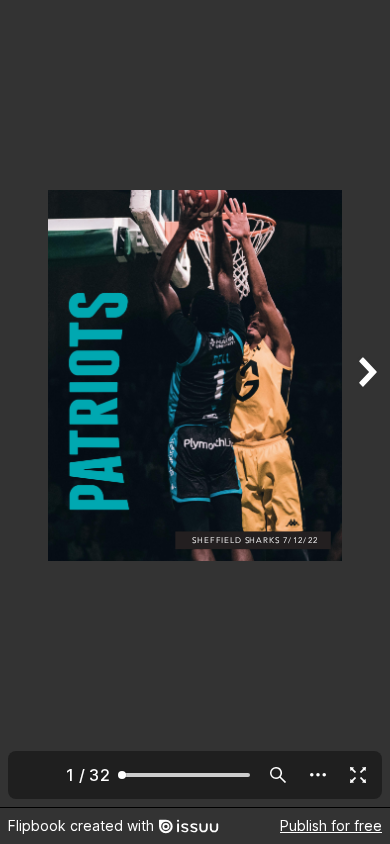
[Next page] (366, 403)
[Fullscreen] (358, 775)
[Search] (278, 775)
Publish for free (331, 825)
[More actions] (318, 775)
